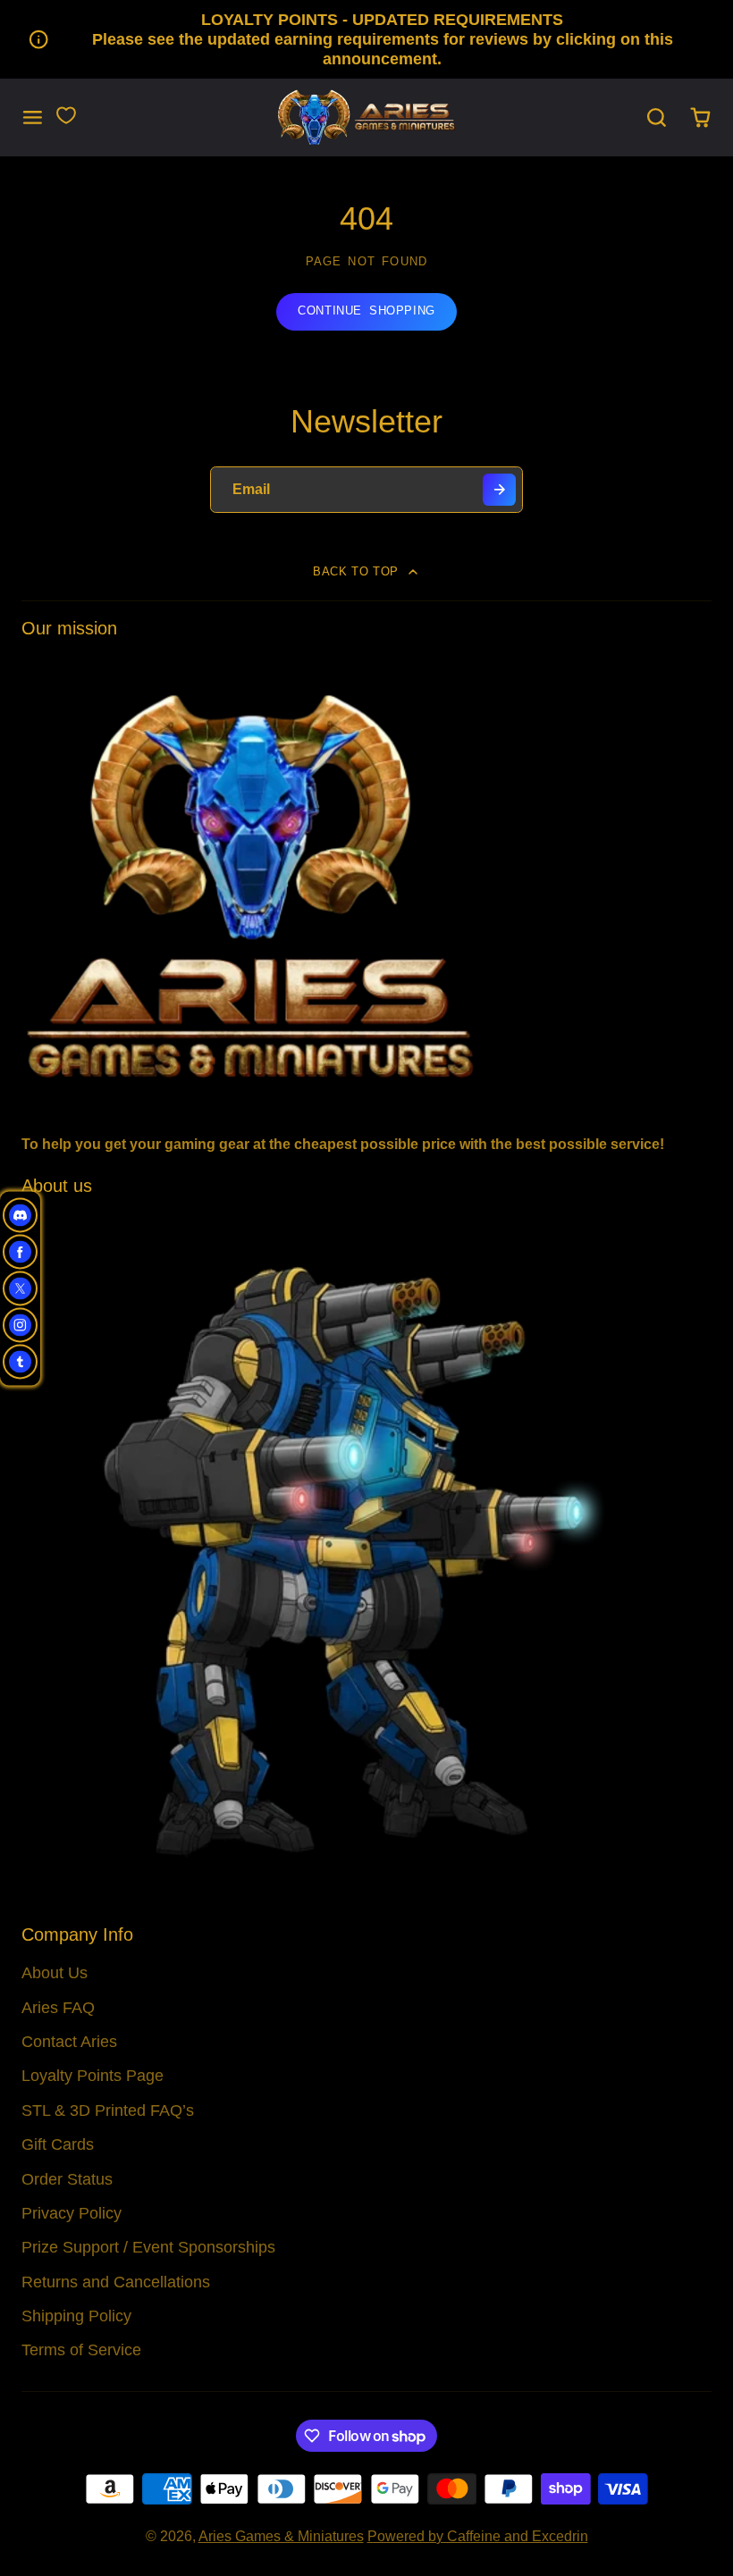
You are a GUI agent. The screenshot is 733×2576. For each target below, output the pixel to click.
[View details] (366, 884)
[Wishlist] (66, 115)
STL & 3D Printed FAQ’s (108, 2110)
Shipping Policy (76, 2316)
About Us (55, 1973)
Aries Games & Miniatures (281, 2536)
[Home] (366, 117)
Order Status (67, 2179)
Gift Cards (58, 2144)
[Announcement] (366, 39)
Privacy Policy (72, 2213)
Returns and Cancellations (116, 2282)
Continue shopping (366, 310)
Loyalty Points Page (93, 2076)
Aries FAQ (58, 2008)
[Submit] (499, 490)
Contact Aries (69, 2042)
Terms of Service (81, 2350)
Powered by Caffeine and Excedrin (478, 2536)
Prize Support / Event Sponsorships (148, 2247)
